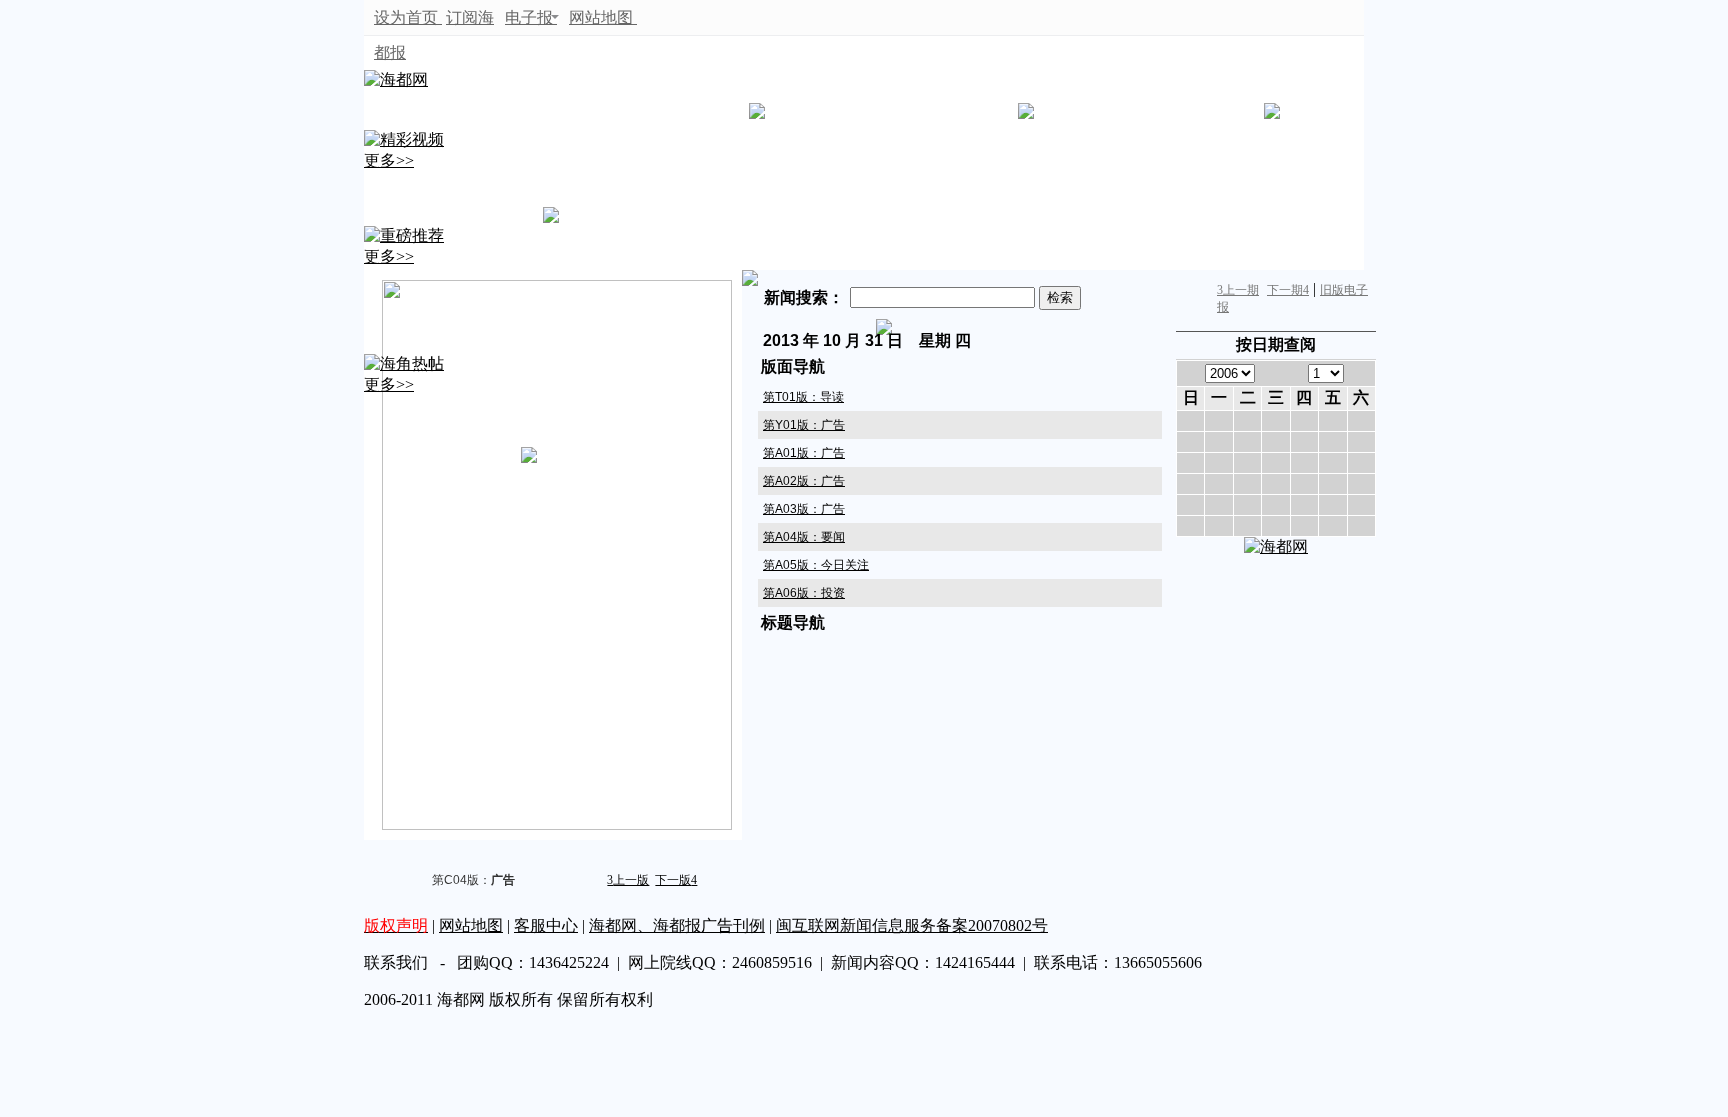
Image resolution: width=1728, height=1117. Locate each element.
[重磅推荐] (404, 235)
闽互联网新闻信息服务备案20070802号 (912, 925)
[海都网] (396, 79)
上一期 (1238, 290)
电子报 (529, 17)
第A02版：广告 (804, 481)
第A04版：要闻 (804, 537)
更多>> (389, 160)
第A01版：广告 (804, 453)
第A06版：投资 (804, 593)
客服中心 (546, 925)
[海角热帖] (404, 363)
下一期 (1288, 290)
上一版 (628, 880)
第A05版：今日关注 (816, 565)
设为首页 (408, 17)
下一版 (676, 880)
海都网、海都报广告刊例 (677, 925)
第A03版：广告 (804, 509)
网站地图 (603, 17)
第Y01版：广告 (804, 425)
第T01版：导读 (803, 397)
